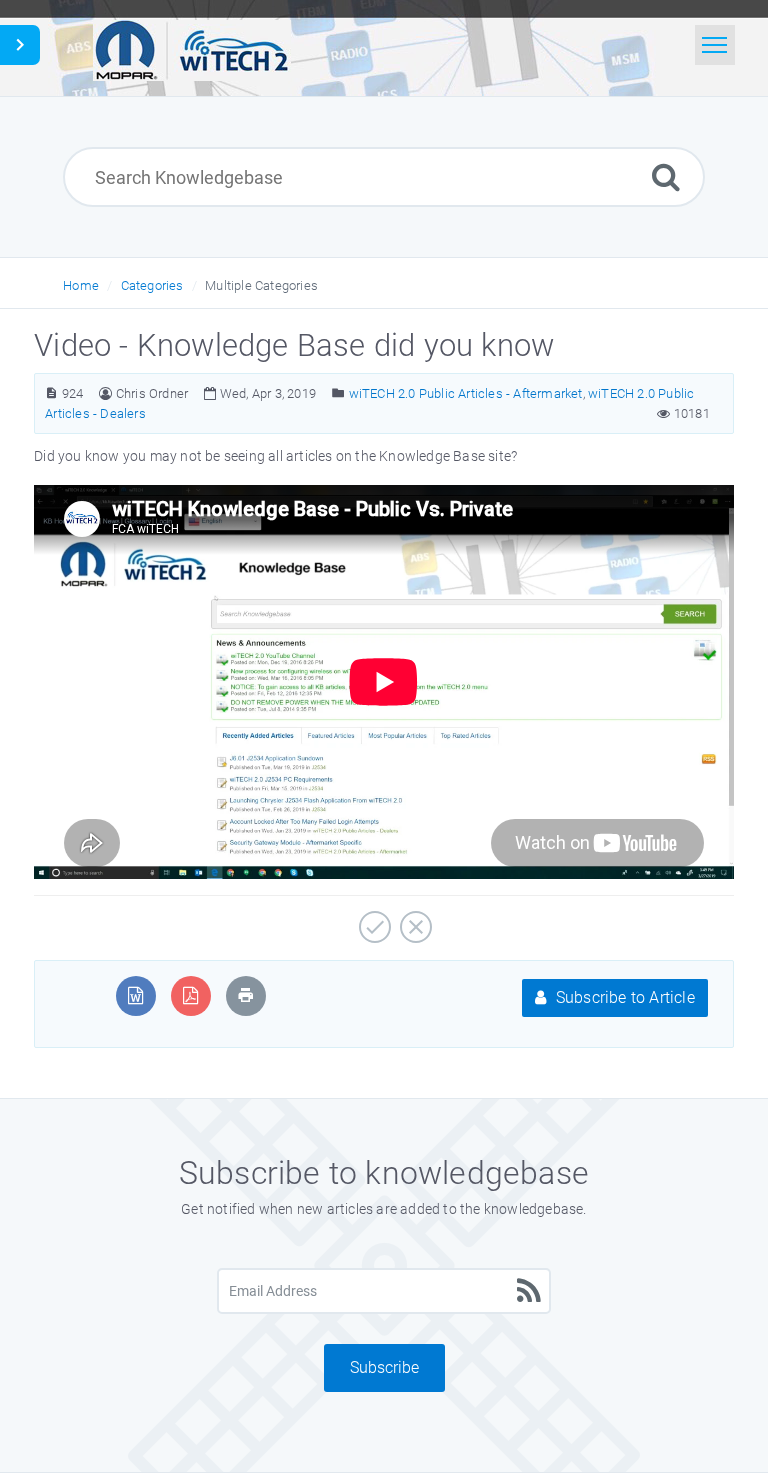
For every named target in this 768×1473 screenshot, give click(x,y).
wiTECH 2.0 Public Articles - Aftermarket (466, 393)
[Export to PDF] (190, 995)
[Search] (666, 176)
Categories (152, 285)
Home (81, 285)
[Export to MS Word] (135, 995)
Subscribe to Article (623, 997)
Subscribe (384, 1367)
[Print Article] (246, 995)
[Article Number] (51, 393)
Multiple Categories (261, 285)
